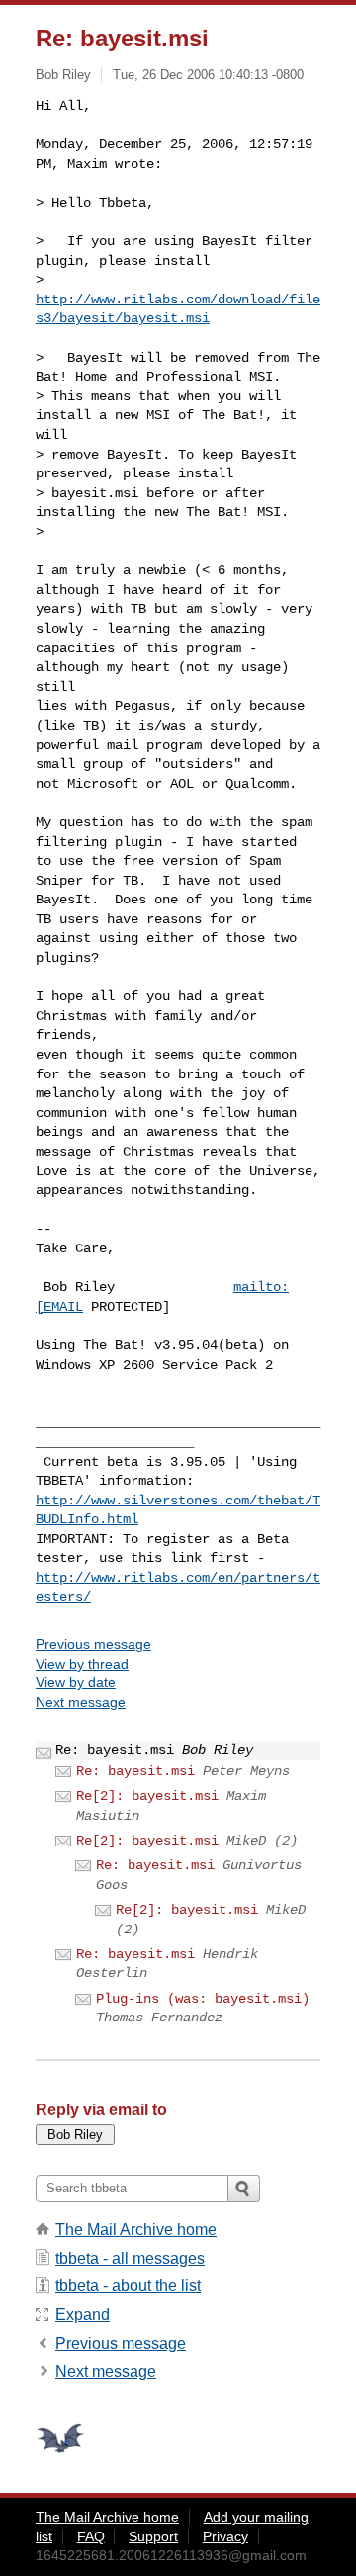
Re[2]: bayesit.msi (147, 1796)
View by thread (82, 1664)
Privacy (225, 2536)
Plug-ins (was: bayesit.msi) (203, 1999)
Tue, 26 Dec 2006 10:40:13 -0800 (208, 75)
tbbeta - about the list (128, 2286)
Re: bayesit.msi (135, 1771)
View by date (76, 1682)
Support (153, 2536)
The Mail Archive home (136, 2230)
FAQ (91, 2536)
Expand (83, 2315)
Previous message (93, 1644)
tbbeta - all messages (130, 2258)
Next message (81, 1702)
